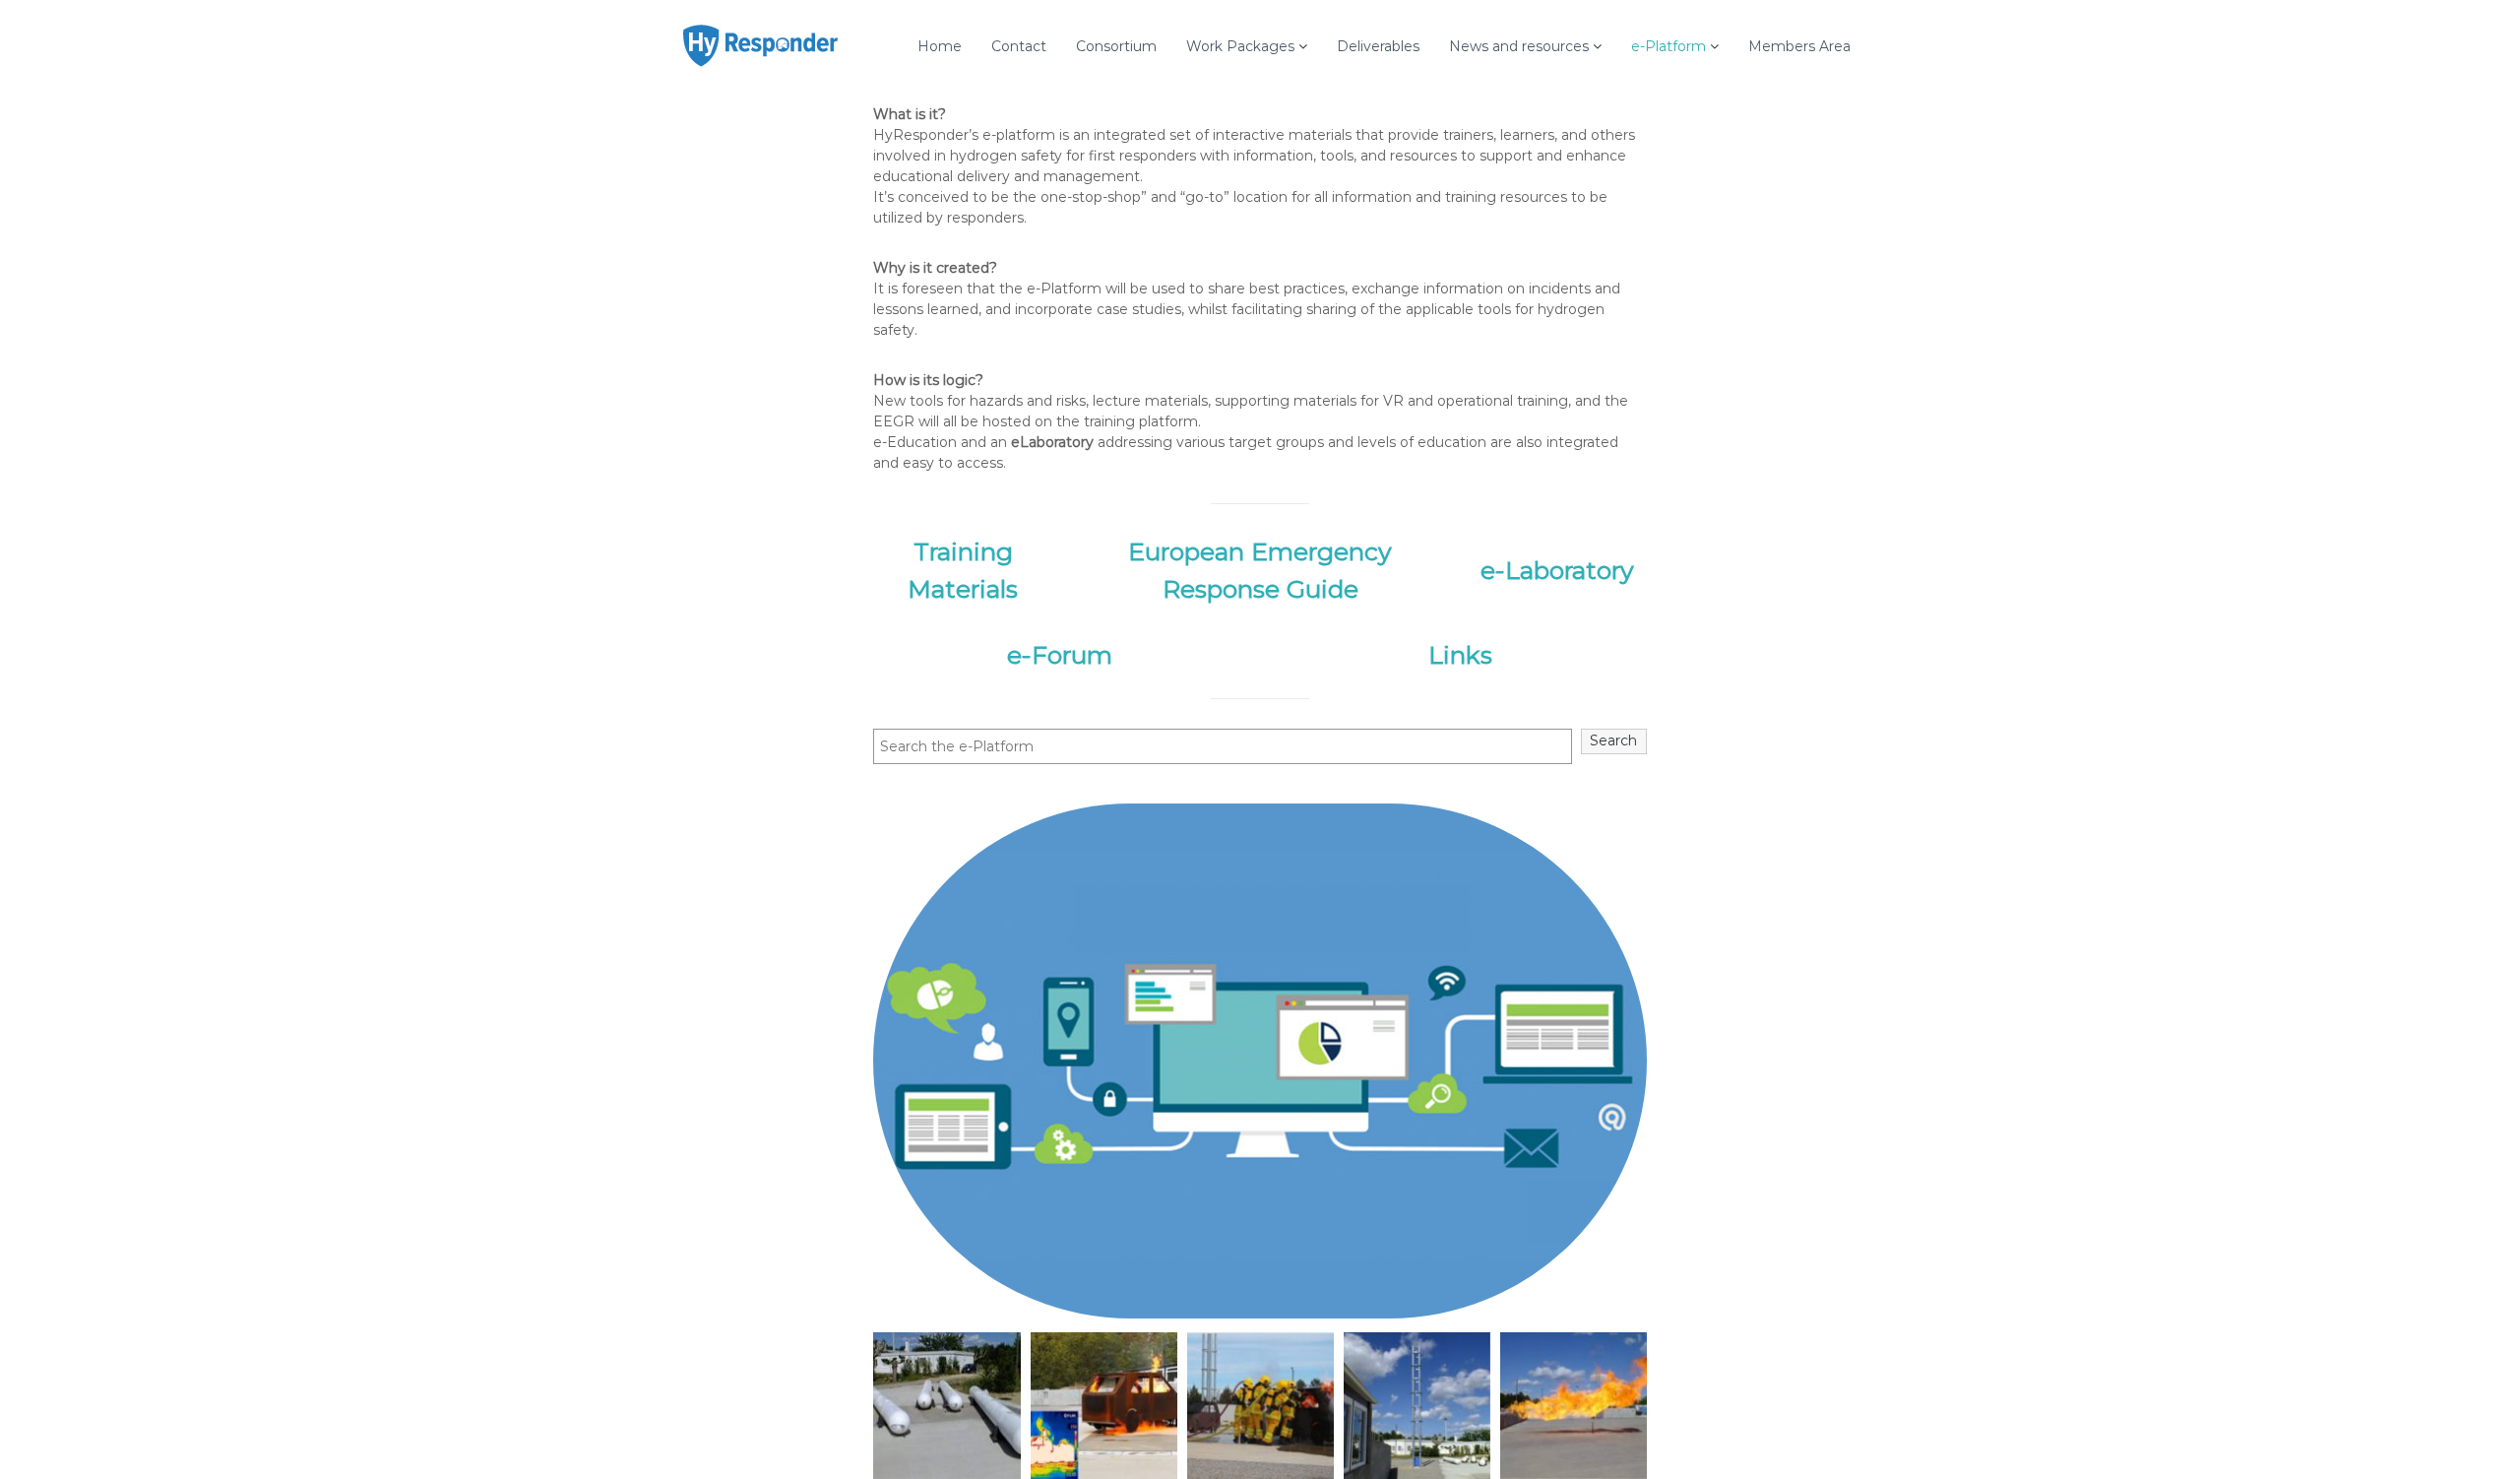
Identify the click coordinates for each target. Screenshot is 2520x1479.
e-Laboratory (1557, 570)
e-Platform (1669, 46)
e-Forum (1060, 655)
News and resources (1519, 46)
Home (940, 46)
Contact (1019, 46)
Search (1613, 740)
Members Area (1799, 46)
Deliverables (1378, 46)
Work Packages (1240, 46)
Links (1460, 655)
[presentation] (850, 1406)
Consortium (1116, 46)
